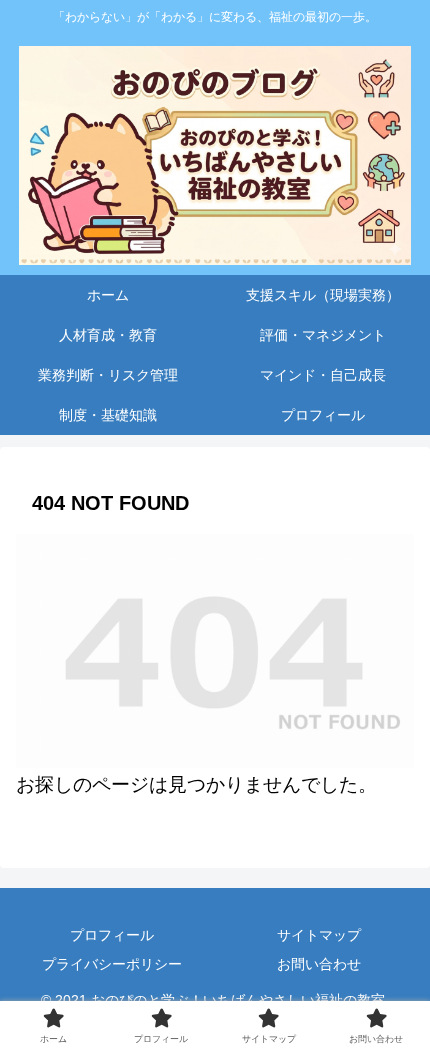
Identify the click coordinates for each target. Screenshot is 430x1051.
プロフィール (112, 935)
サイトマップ (319, 935)
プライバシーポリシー (112, 964)
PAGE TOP (401, 1003)
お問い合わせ (319, 964)
